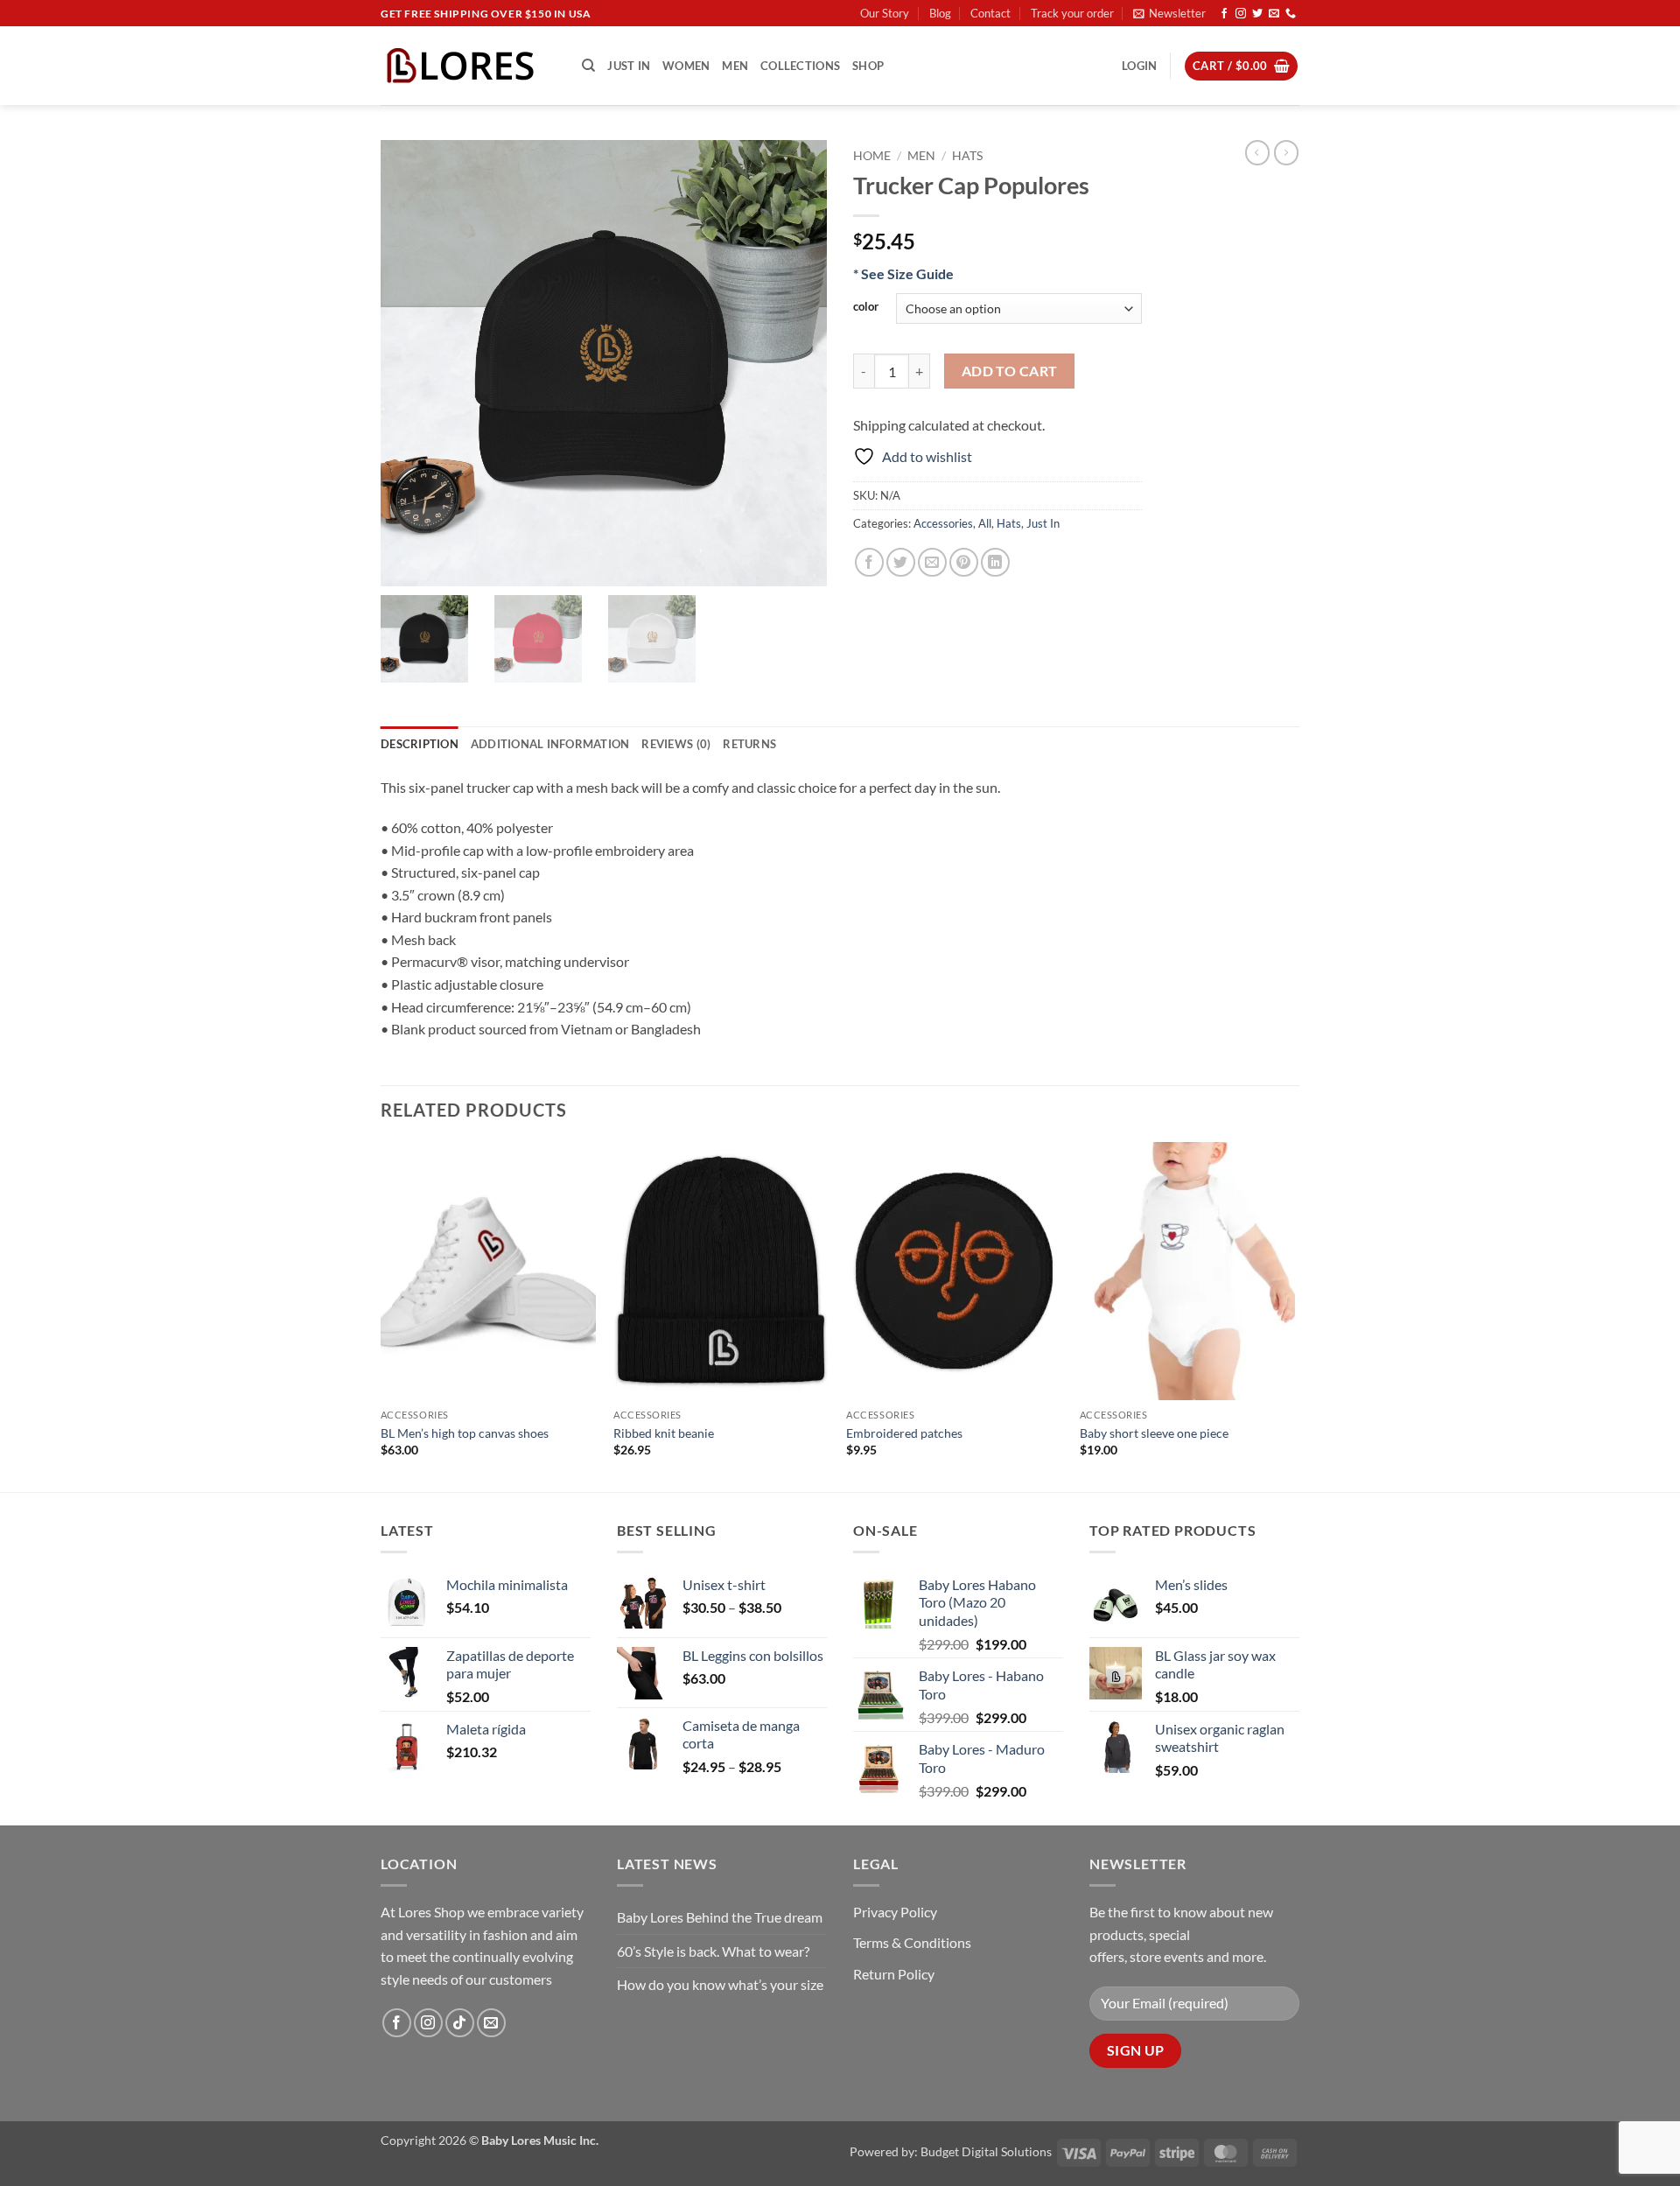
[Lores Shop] (468, 66)
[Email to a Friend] (932, 562)
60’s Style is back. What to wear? (713, 1951)
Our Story (885, 13)
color (866, 307)
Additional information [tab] (550, 744)
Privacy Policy (895, 1912)
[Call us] (1291, 14)
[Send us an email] (1274, 14)
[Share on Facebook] (869, 562)
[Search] (588, 66)
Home (872, 156)
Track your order (1072, 13)
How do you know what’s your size (720, 1984)
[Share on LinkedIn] (995, 562)
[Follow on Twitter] (1257, 14)
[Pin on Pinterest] (964, 562)
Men (735, 66)
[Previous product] (1286, 152)
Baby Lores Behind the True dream (720, 1917)
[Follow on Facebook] (1224, 14)
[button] (1169, 13)
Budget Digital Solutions (986, 2151)
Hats (967, 156)
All (985, 523)
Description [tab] (420, 744)
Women (686, 66)
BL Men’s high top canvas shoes (465, 1433)
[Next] (1294, 1315)
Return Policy (894, 1974)
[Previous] (381, 1315)
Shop (868, 66)
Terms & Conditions (912, 1942)
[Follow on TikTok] (460, 2023)
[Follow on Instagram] (1241, 14)
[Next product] (1257, 152)
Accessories (943, 523)
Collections (800, 66)
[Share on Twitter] (901, 562)
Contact (990, 13)
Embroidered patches (904, 1433)
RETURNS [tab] (749, 744)
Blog (940, 13)
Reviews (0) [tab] (676, 744)
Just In (629, 66)
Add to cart (1010, 371)
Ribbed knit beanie (664, 1433)
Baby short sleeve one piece (1154, 1433)
